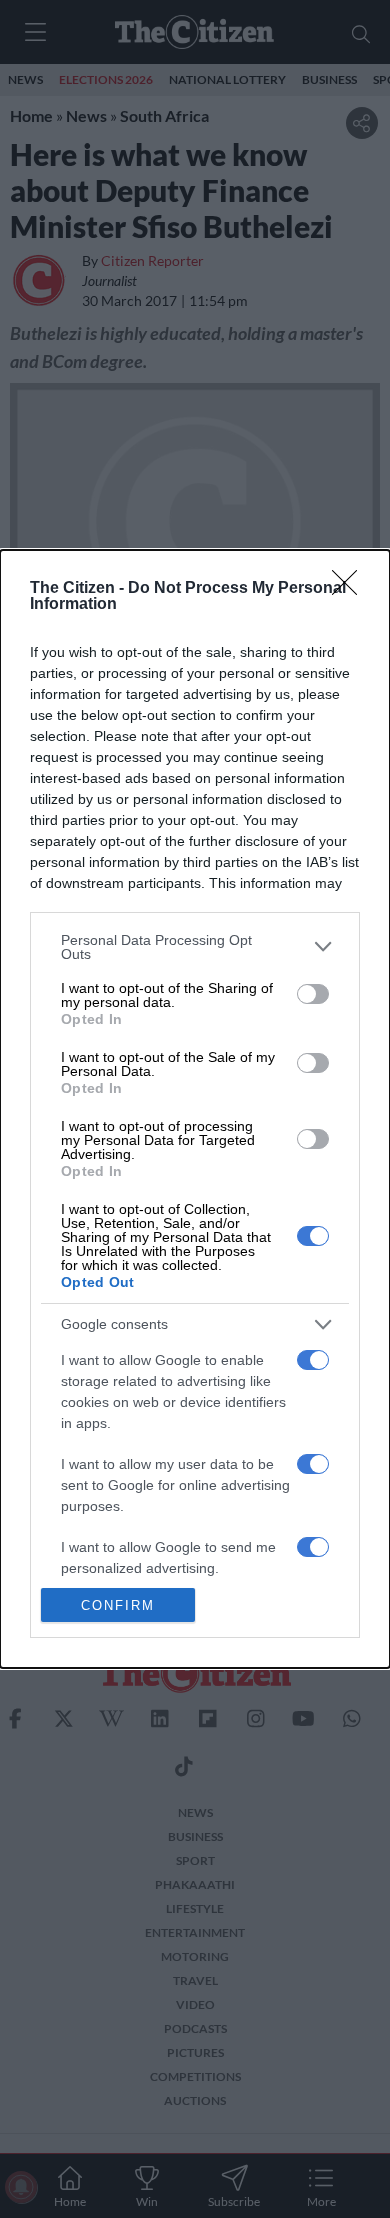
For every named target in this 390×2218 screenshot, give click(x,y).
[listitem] (195, 947)
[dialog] (195, 1109)
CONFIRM (118, 1605)
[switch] (313, 994)
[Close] (351, 589)
